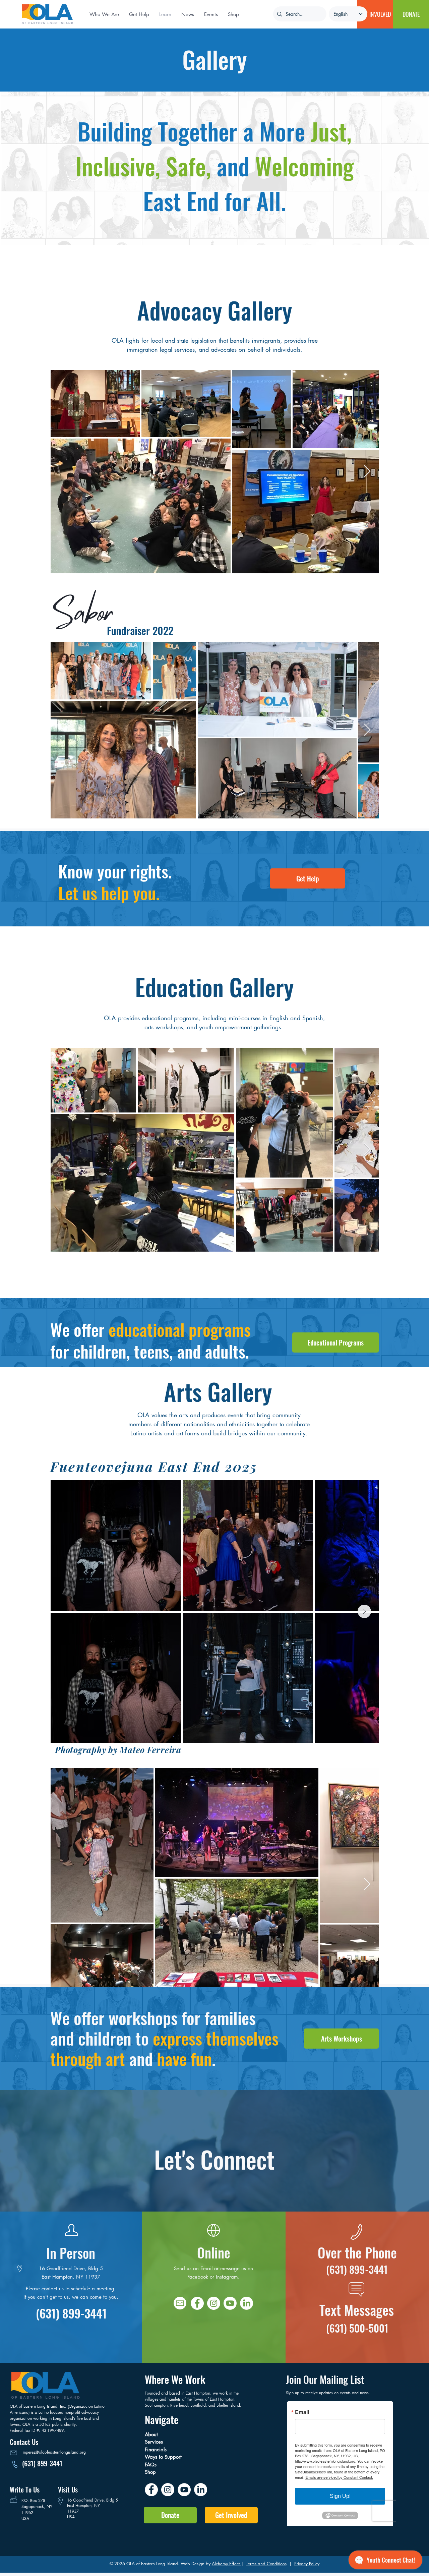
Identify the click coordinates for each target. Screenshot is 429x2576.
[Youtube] (230, 2303)
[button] (188, 14)
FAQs (151, 2465)
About (154, 2434)
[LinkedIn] (247, 2303)
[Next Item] (367, 472)
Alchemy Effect (226, 2564)
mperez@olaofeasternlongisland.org (54, 2452)
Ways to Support (165, 2457)
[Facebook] (197, 2303)
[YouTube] (184, 2490)
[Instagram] (214, 2303)
